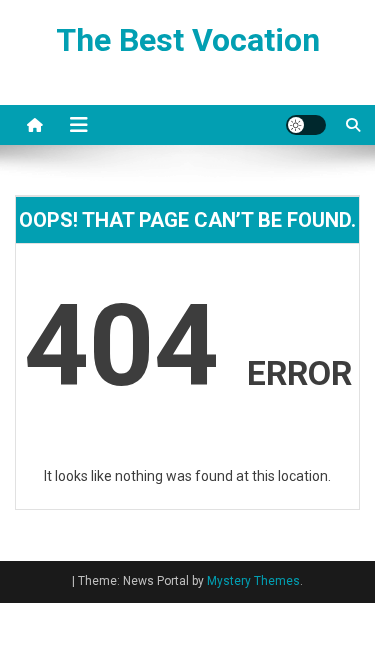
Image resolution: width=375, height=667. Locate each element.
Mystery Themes (253, 581)
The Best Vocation (188, 40)
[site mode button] (306, 125)
